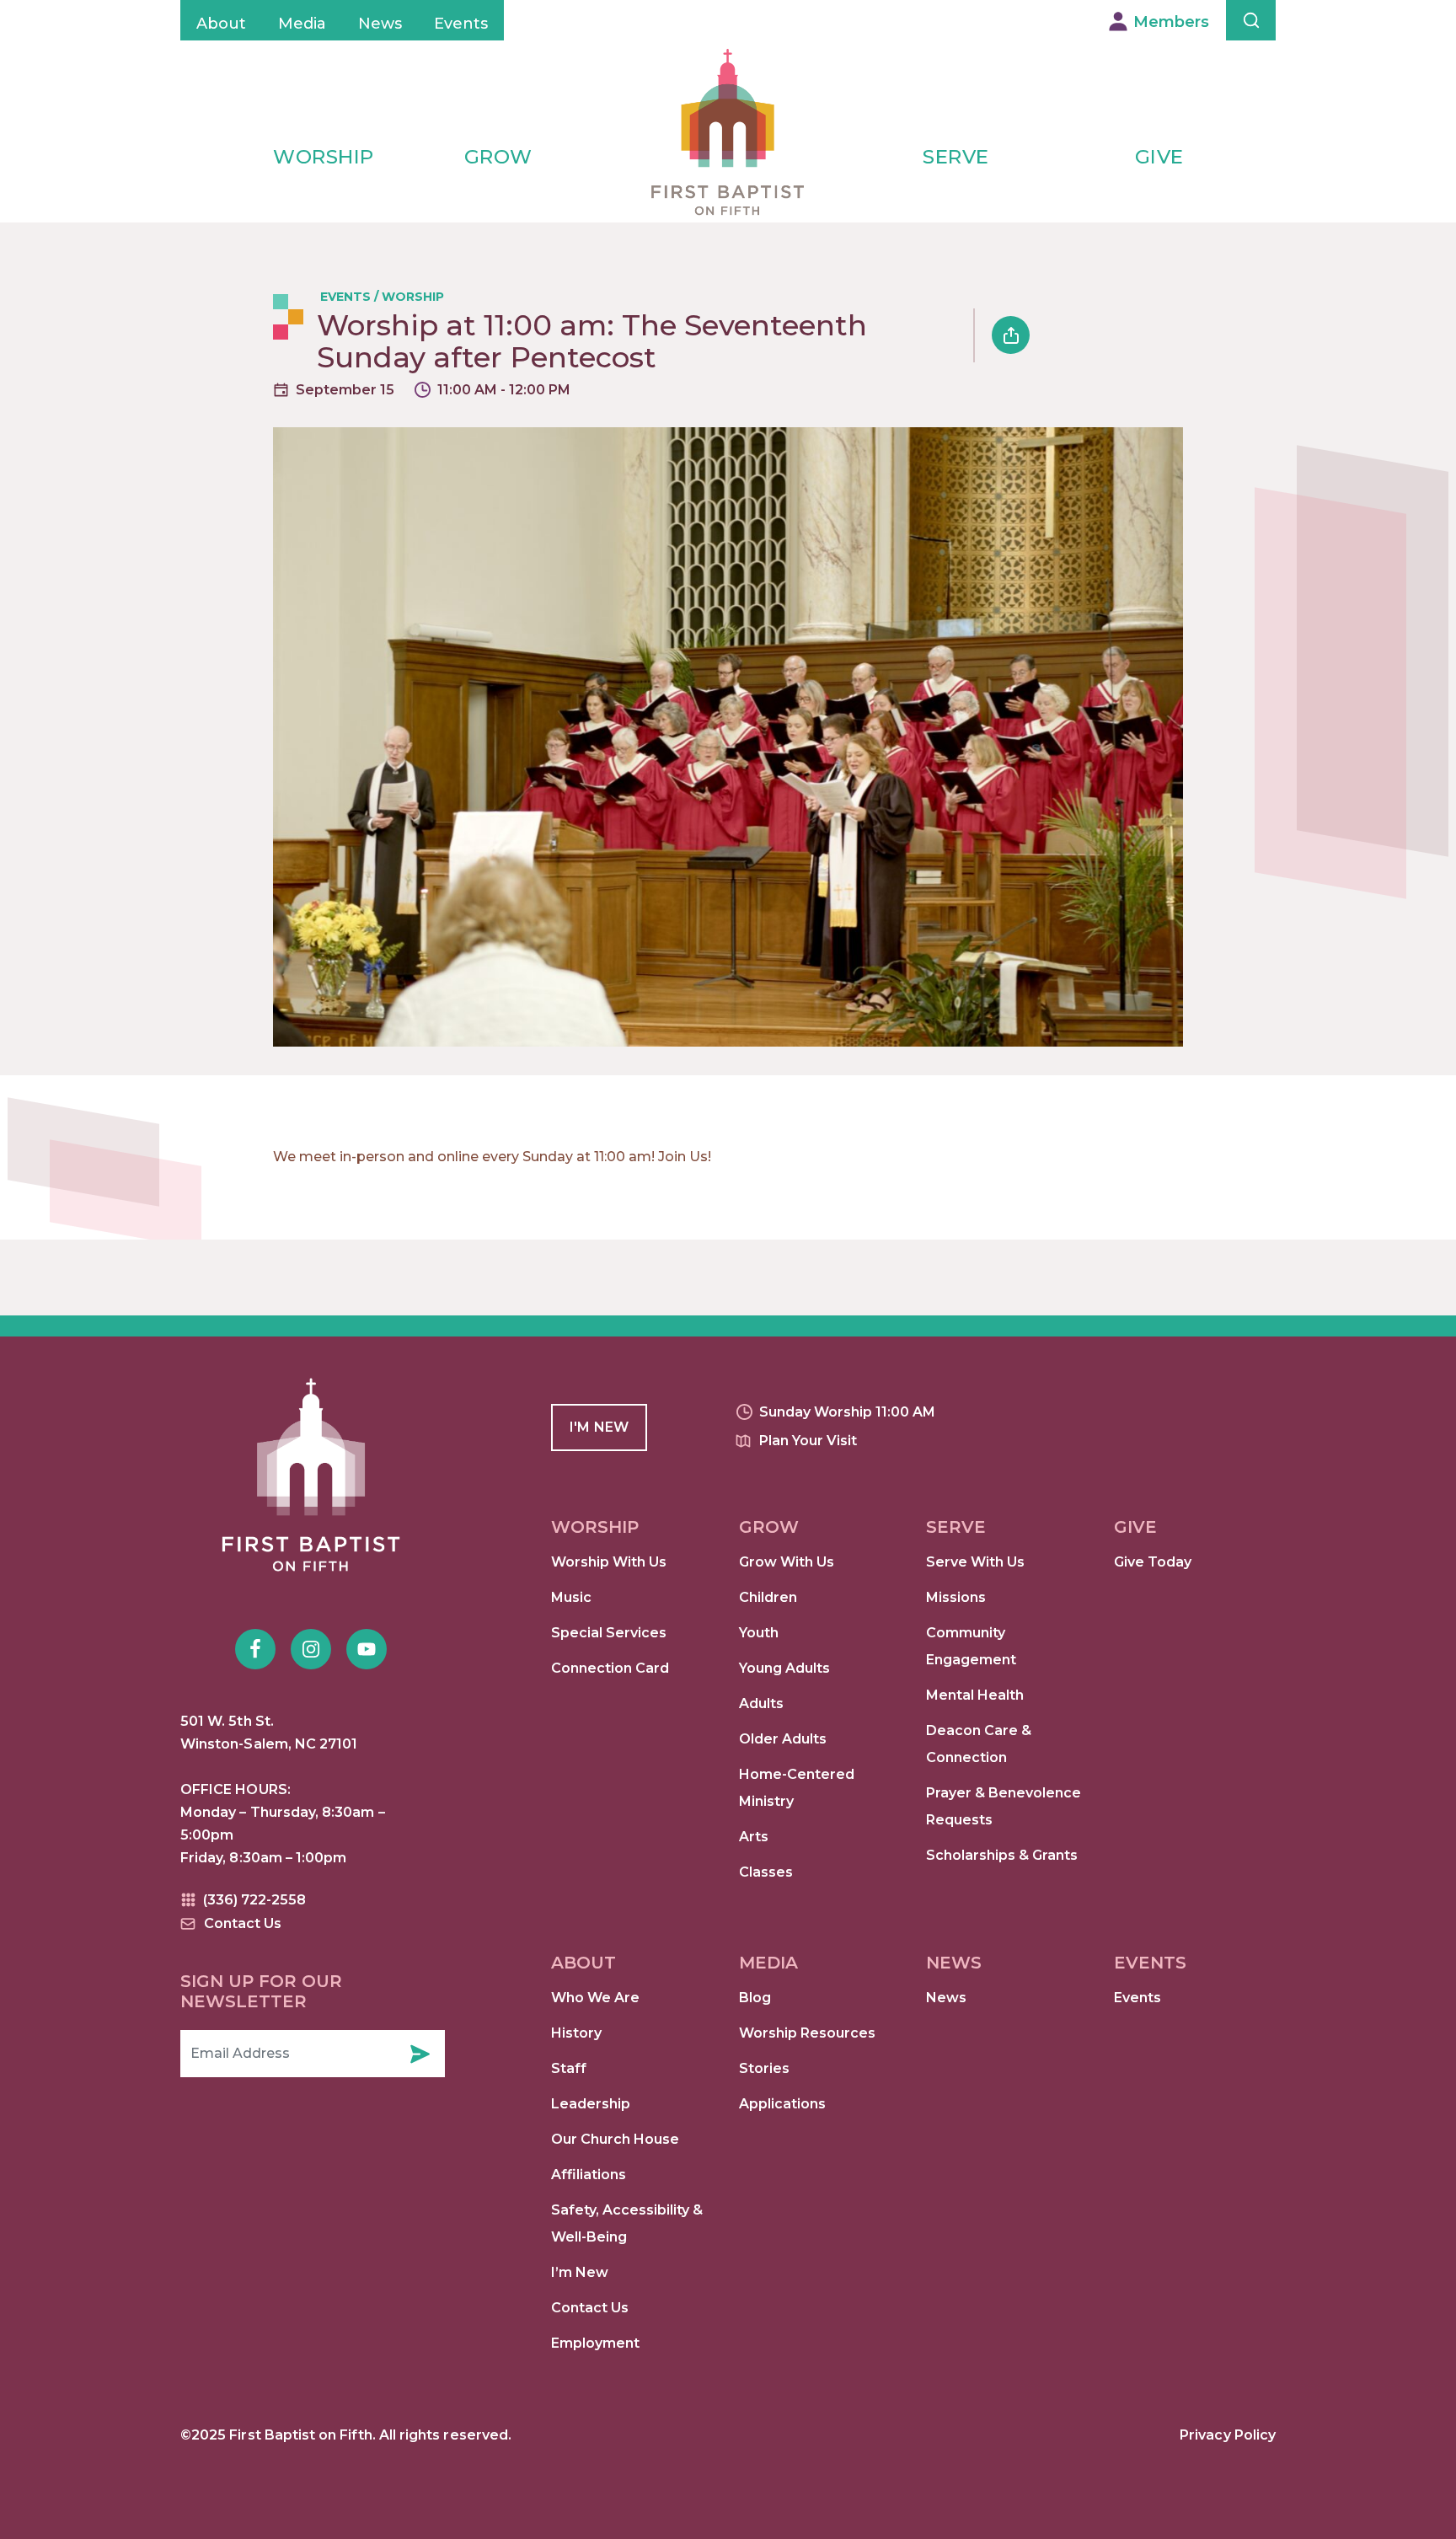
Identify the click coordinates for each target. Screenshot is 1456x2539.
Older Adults (783, 1739)
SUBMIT (420, 2054)
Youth (759, 1633)
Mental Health (975, 1695)
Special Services (609, 1633)
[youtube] (367, 1649)
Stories (764, 2068)
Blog (755, 1998)
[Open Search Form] (1251, 20)
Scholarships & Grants (1002, 1855)
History (576, 2033)
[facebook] (255, 1649)
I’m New (580, 2272)
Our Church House (615, 2139)
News (380, 24)
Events (461, 24)
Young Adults (784, 1668)
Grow (498, 157)
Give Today (1153, 1562)
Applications (782, 2104)
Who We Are (595, 1998)
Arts (754, 1837)
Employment (595, 2343)
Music (571, 1597)
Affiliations (589, 2175)
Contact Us (590, 2308)
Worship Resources (807, 2033)
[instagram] (311, 1649)
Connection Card (610, 1668)
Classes (766, 1872)
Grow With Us (787, 1562)
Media (302, 24)
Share (1011, 335)
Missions (956, 1597)
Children (768, 1597)
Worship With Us (609, 1562)
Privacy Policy (1228, 2435)
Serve (956, 157)
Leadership (591, 2104)
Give (1159, 157)
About (221, 24)
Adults (761, 1703)
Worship (324, 157)
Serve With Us (975, 1562)
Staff (569, 2068)
